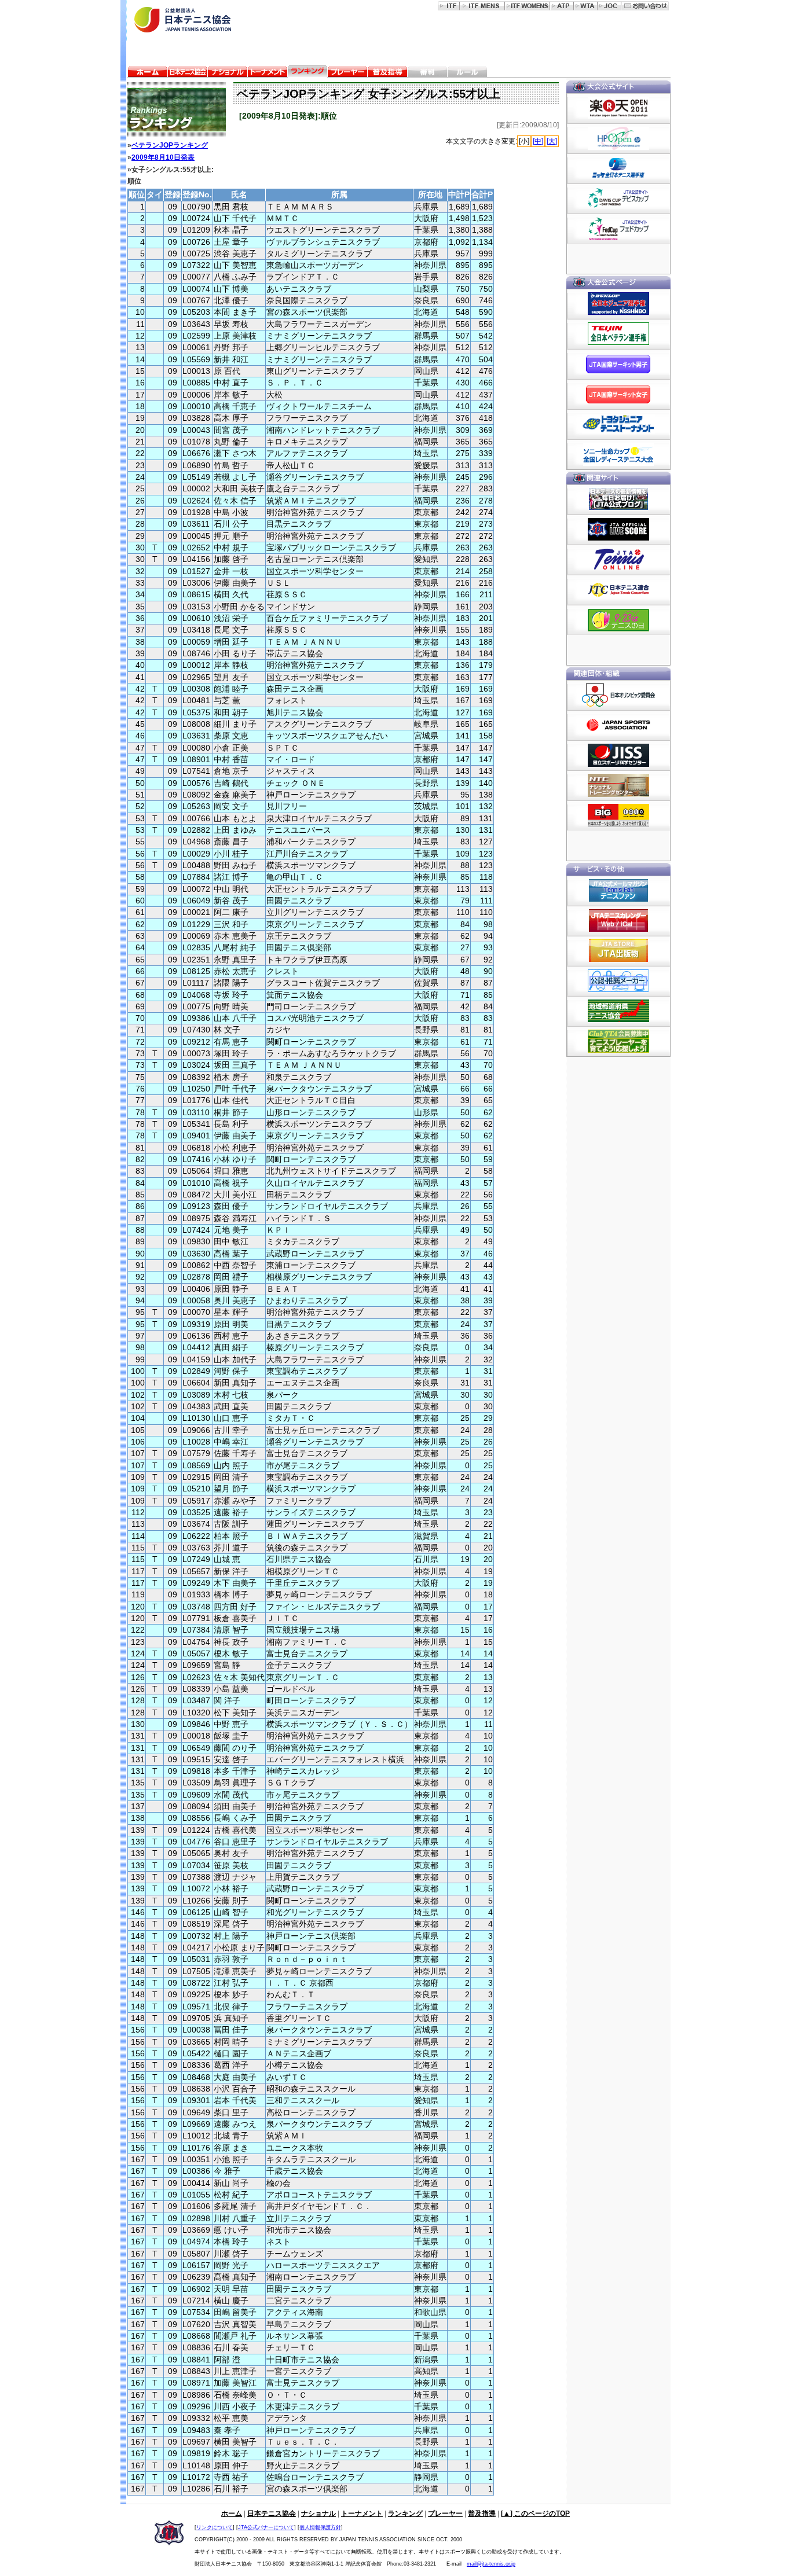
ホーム (232, 2513)
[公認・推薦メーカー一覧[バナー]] (618, 981)
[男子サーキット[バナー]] (618, 364)
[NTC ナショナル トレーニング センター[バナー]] (618, 785)
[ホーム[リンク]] (148, 73)
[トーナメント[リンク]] (268, 73)
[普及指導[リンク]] (387, 73)
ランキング (405, 2513)
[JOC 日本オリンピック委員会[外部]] (609, 5)
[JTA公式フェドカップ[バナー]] (618, 229)
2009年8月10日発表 (163, 157)
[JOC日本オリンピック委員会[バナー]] (618, 695)
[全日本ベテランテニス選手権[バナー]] (618, 334)
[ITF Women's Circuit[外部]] (528, 5)
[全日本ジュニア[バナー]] (618, 304)
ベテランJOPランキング (170, 145)
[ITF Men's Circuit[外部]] (482, 5)
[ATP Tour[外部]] (562, 5)
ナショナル (318, 2513)
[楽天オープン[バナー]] (618, 108)
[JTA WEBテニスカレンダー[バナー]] (618, 921)
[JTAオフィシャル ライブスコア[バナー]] (618, 530)
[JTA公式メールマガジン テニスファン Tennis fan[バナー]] (618, 891)
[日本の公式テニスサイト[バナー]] (618, 590)
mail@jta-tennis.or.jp (491, 2564)
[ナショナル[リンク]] (228, 73)
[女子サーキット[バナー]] (618, 394)
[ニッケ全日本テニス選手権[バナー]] (618, 168)
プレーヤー (445, 2513)
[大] (552, 141)
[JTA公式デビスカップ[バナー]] (618, 199)
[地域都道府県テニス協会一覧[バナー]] (618, 1011)
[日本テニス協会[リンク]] (188, 73)
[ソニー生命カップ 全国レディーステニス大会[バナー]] (618, 454)
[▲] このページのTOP (535, 2513)
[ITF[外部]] (449, 5)
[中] (538, 141)
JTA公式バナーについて (266, 2527)
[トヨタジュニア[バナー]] (618, 424)
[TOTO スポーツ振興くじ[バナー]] (618, 815)
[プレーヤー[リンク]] (347, 73)
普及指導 (482, 2513)
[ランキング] (173, 110)
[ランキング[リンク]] (307, 73)
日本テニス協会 (272, 2513)
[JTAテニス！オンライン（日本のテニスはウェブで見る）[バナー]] (618, 560)
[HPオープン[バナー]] (618, 138)
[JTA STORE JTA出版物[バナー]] (618, 951)
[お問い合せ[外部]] (645, 5)
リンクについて (215, 2527)
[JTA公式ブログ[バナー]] (618, 499)
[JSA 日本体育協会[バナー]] (618, 725)
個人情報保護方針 (320, 2527)
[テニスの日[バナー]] (618, 620)
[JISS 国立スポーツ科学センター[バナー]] (618, 755)
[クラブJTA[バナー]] (618, 1041)
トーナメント (362, 2513)
